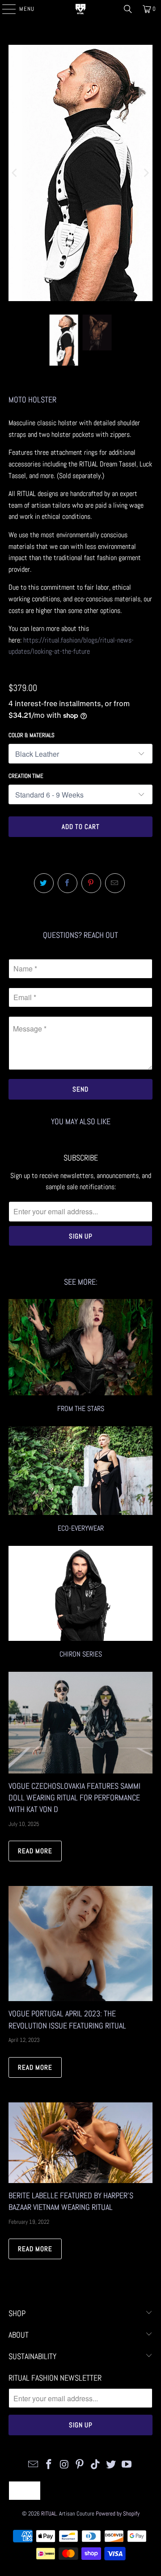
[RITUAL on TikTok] (96, 2465)
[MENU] (4, 9)
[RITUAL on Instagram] (64, 2465)
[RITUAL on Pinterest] (80, 2465)
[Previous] (15, 173)
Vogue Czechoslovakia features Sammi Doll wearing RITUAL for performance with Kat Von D (74, 1798)
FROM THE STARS (80, 1357)
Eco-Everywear (80, 1481)
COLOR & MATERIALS (32, 735)
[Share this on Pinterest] (91, 883)
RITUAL (49, 2513)
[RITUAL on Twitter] (111, 2465)
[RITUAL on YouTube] (127, 2465)
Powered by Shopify (118, 2513)
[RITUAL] (80, 9)
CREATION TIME (26, 776)
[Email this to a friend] (115, 883)
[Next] (146, 173)
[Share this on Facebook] (68, 883)
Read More (35, 1851)
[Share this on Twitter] (44, 883)
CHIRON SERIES (80, 1603)
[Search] (128, 9)
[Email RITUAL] (34, 2465)
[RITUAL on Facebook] (49, 2465)
